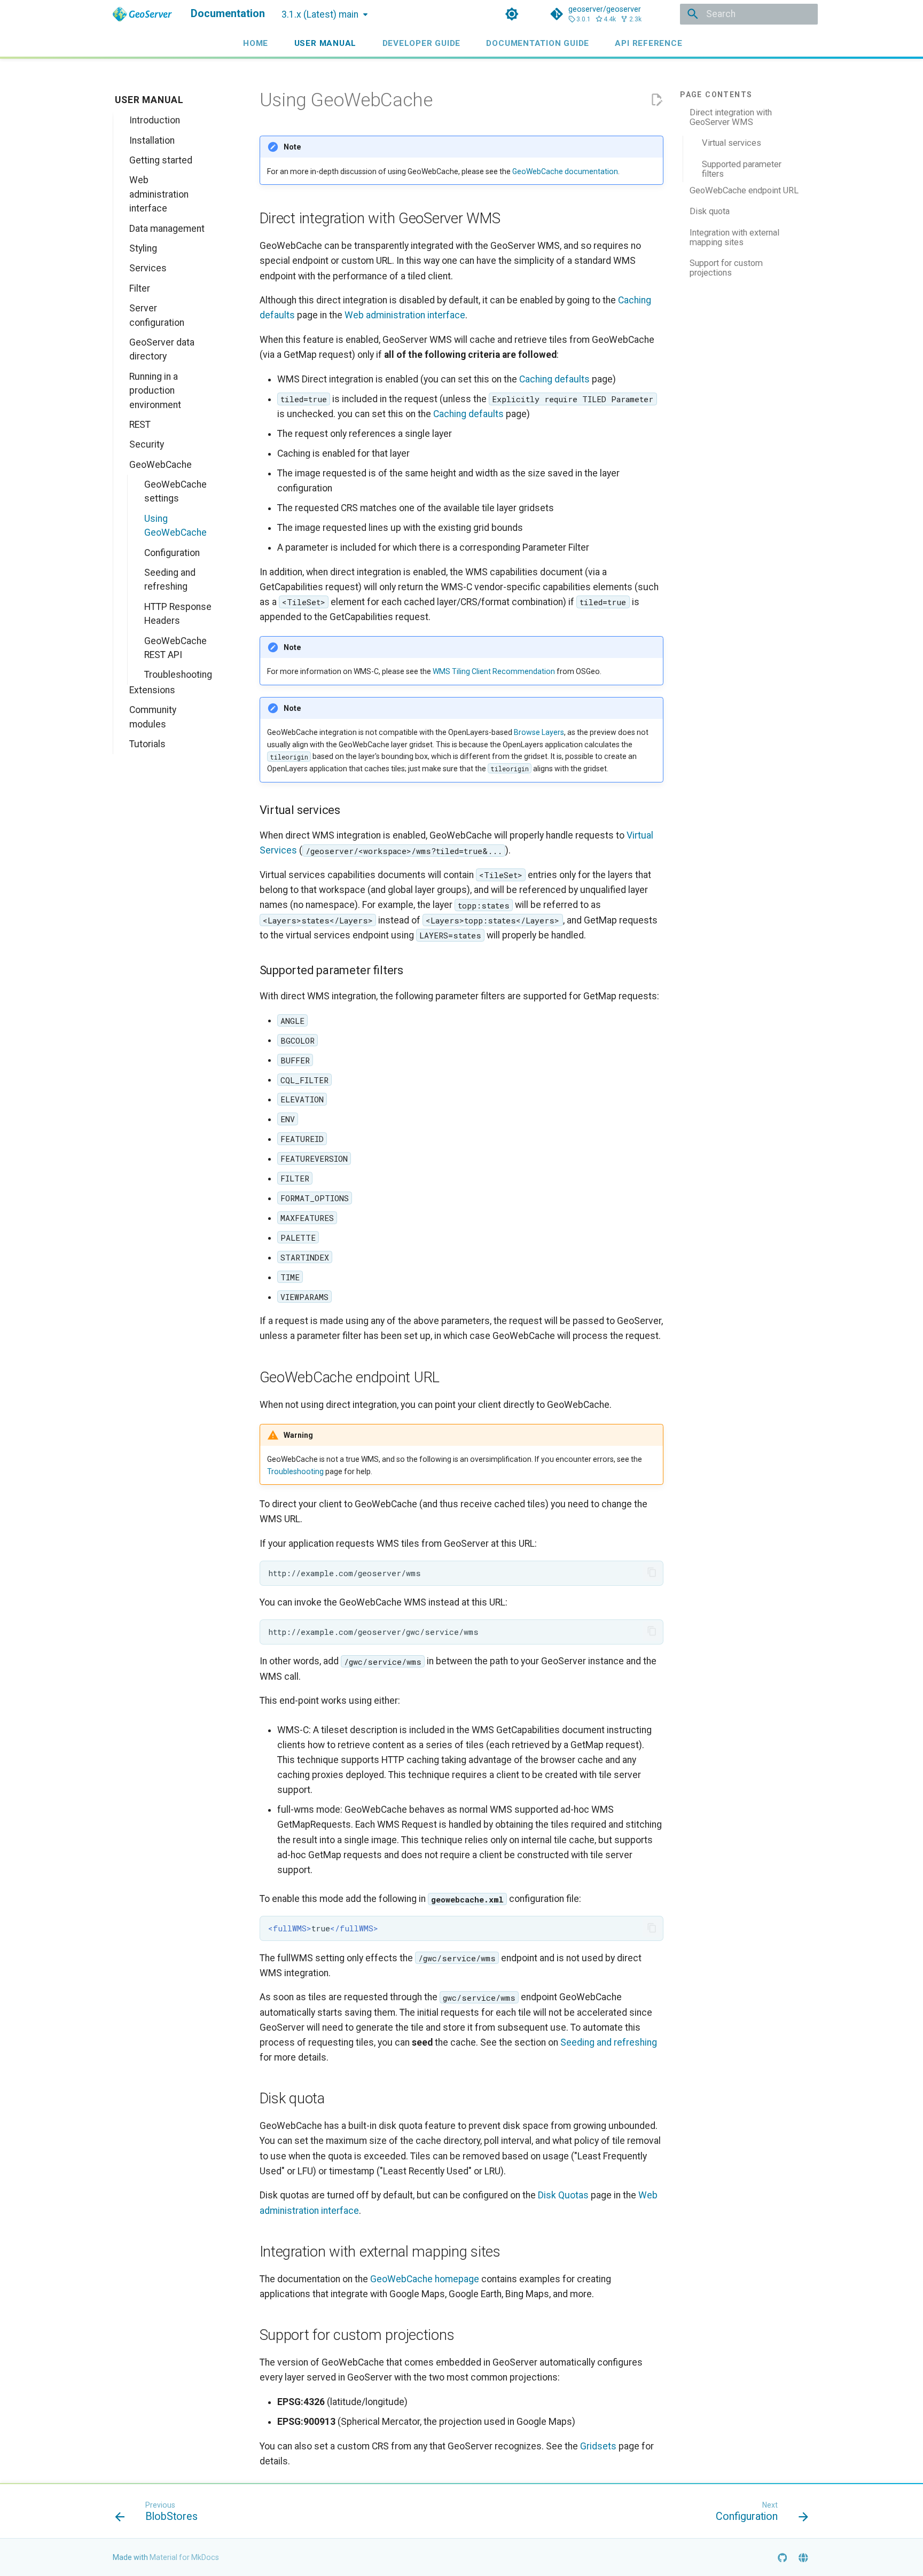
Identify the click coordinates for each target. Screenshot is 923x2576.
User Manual (325, 43)
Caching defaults (554, 379)
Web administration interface (405, 315)
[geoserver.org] (804, 2557)
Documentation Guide (538, 43)
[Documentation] (142, 14)
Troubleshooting (295, 1471)
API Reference (648, 43)
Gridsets (598, 2446)
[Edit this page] (656, 100)
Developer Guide (421, 43)
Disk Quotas (563, 2195)
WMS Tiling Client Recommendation (494, 671)
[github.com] (782, 2557)
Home (256, 43)
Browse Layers (539, 732)
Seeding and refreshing (609, 2042)
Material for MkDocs (184, 2557)
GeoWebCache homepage (425, 2279)
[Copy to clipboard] (652, 1572)
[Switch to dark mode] (512, 14)
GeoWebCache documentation (565, 171)
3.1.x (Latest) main (320, 14)
